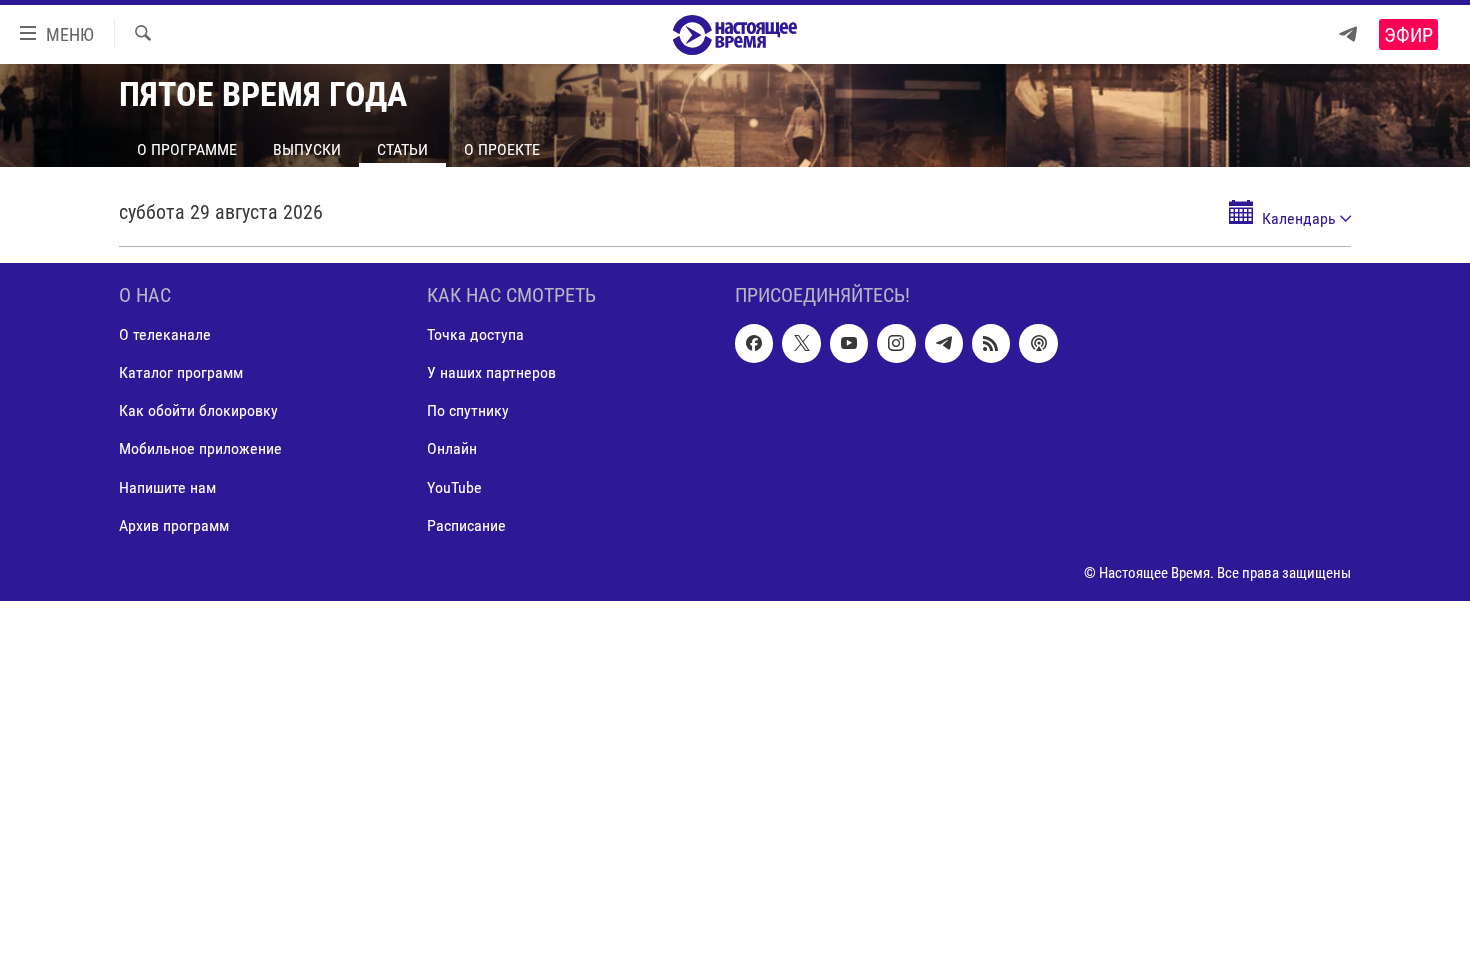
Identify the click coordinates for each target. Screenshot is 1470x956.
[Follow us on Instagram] (896, 343)
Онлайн (452, 449)
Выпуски (307, 149)
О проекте (502, 149)
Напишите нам (167, 487)
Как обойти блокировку (198, 410)
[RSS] (991, 343)
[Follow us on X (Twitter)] (801, 343)
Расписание (466, 525)
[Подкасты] (1038, 343)
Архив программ (174, 525)
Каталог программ (181, 372)
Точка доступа (475, 334)
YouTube (454, 487)
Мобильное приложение (200, 449)
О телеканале (165, 334)
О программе (187, 149)
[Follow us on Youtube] (849, 343)
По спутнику (468, 410)
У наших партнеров (491, 372)
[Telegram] (1348, 34)
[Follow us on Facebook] (754, 343)
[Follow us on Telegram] (944, 343)
